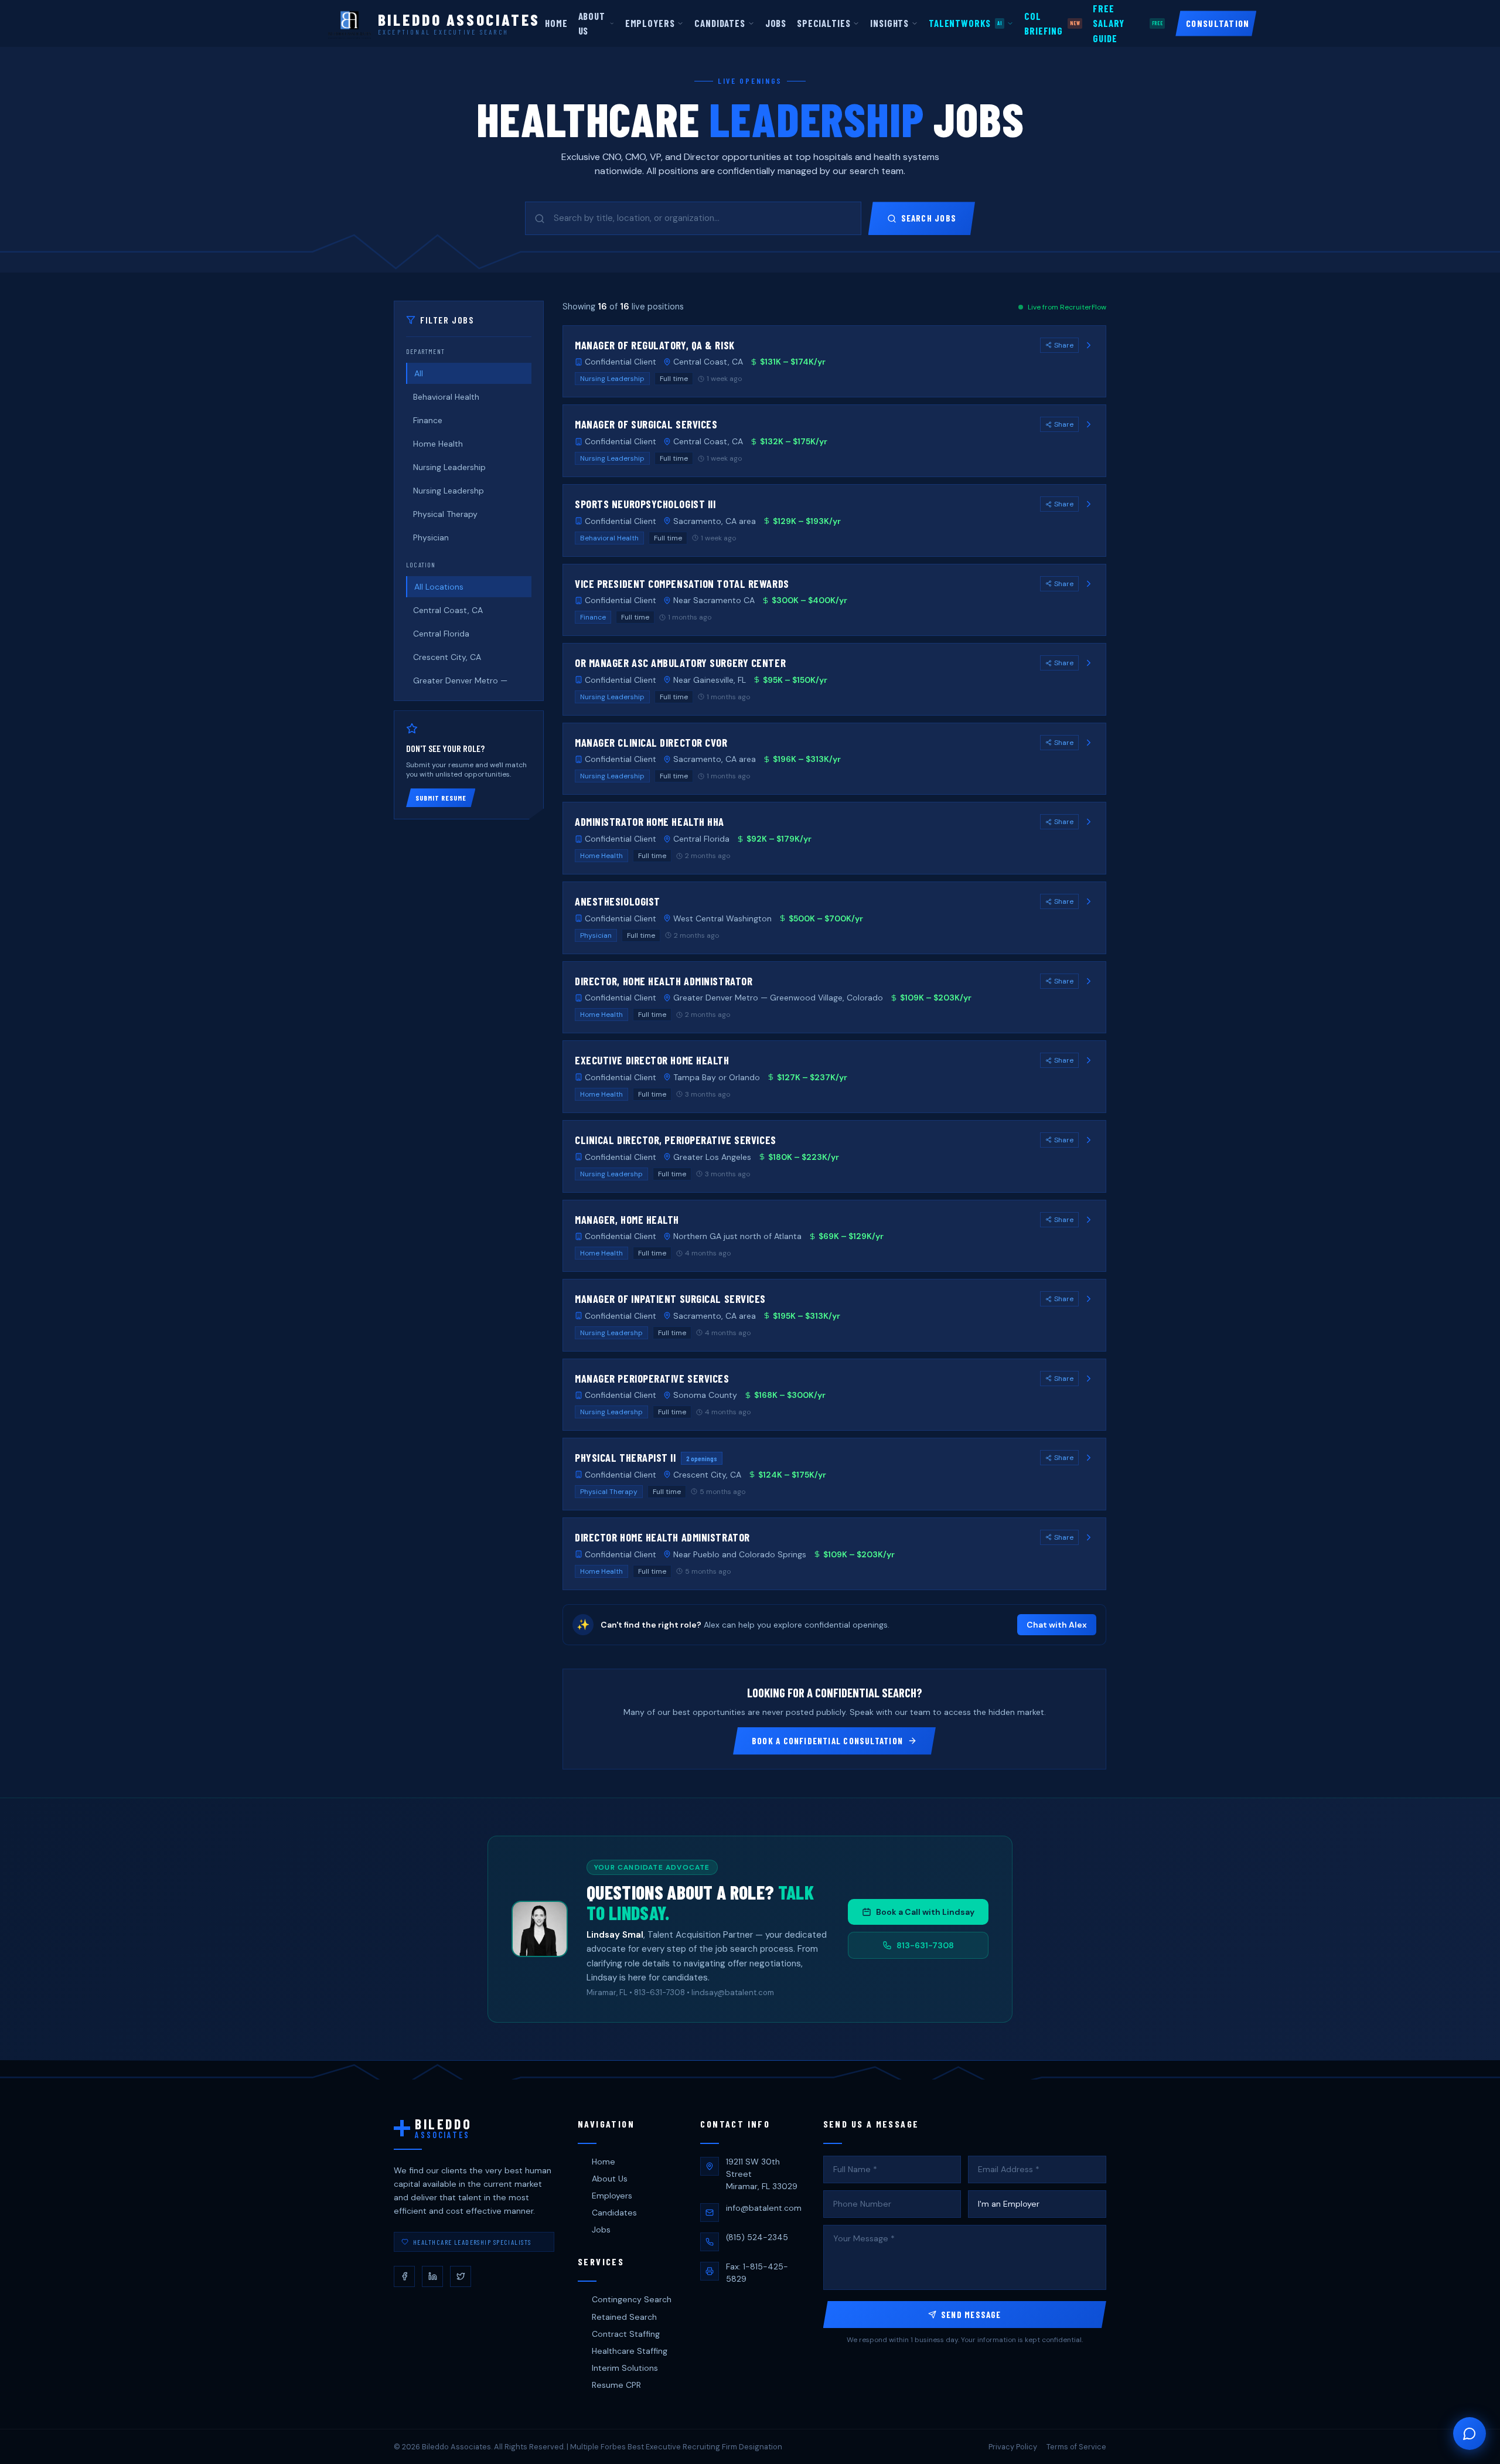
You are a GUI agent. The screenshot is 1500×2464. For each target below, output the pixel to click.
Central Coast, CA (448, 610)
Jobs (601, 2230)
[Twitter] (461, 2276)
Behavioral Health (446, 397)
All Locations (439, 587)
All (419, 373)
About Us (610, 2179)
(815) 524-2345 (757, 2237)
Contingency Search (632, 2299)
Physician (431, 537)
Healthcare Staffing (630, 2351)
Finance (428, 420)
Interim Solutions (625, 2368)
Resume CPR (616, 2385)
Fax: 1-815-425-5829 (757, 2273)
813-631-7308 (925, 1945)
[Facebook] (404, 2276)
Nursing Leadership (449, 467)
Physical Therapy (445, 514)
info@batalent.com (764, 2208)
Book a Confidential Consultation (827, 1741)
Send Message (971, 2315)
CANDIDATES (720, 23)
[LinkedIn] (432, 2276)
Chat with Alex (1057, 1625)
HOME (556, 23)
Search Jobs (929, 218)
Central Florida (441, 634)
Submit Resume (441, 798)
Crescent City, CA (447, 657)
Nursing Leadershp (449, 491)
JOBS (776, 23)
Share (1064, 345)
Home (604, 2162)
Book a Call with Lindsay (925, 1912)
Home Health (438, 444)
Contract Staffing (626, 2334)
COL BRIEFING (1052, 23)
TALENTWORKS (965, 23)
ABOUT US (592, 23)
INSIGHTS (889, 23)
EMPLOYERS (650, 23)
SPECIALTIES (824, 23)
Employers (612, 2196)
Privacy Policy (1013, 2447)
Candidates (614, 2213)
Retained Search (624, 2317)
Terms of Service (1076, 2447)
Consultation (1218, 23)
